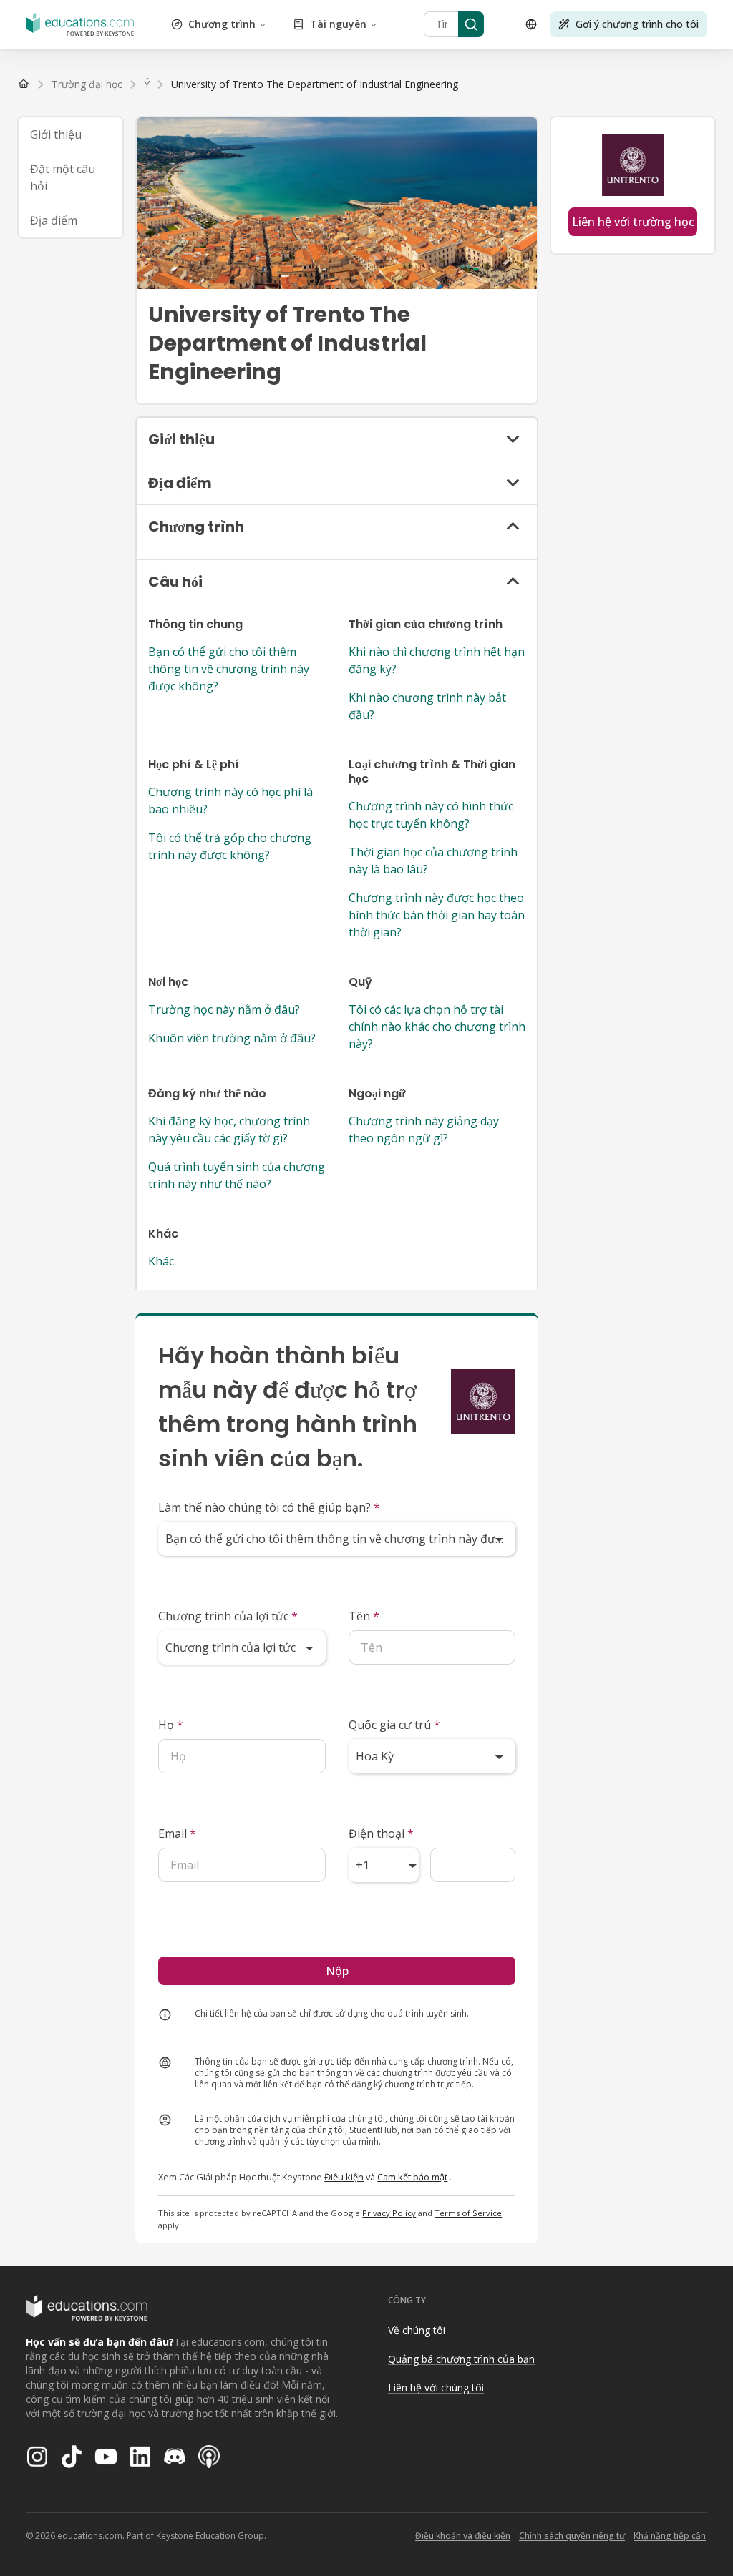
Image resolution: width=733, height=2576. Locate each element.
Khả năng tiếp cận (670, 2536)
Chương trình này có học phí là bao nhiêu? (230, 800)
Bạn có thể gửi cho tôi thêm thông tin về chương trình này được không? (229, 669)
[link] (315, 84)
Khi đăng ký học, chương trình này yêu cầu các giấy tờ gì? (229, 1130)
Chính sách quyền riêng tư (572, 2536)
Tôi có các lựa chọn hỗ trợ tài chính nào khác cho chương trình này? (437, 1027)
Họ (171, 1725)
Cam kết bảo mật (412, 2177)
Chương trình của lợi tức (228, 1616)
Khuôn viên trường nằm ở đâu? (232, 1038)
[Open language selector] (531, 24)
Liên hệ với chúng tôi (436, 2388)
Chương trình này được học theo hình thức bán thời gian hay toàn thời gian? (437, 915)
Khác (161, 1261)
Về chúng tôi (417, 2330)
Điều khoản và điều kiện (463, 2536)
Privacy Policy (389, 2213)
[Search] (471, 24)
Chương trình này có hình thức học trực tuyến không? (431, 815)
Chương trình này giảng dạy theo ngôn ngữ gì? (424, 1130)
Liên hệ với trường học (633, 222)
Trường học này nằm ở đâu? (224, 1009)
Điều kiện (344, 2177)
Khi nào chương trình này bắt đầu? (427, 706)
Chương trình (222, 24)
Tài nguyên (338, 24)
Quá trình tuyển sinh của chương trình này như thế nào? (237, 1175)
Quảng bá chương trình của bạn (461, 2359)
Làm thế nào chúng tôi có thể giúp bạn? (269, 1507)
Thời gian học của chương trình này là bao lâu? (433, 861)
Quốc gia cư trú (394, 1725)
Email (177, 1833)
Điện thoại (381, 1833)
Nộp (337, 1971)
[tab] (71, 134)
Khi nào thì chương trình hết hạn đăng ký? (437, 660)
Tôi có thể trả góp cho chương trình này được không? (230, 846)
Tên (364, 1616)
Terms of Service (468, 2213)
